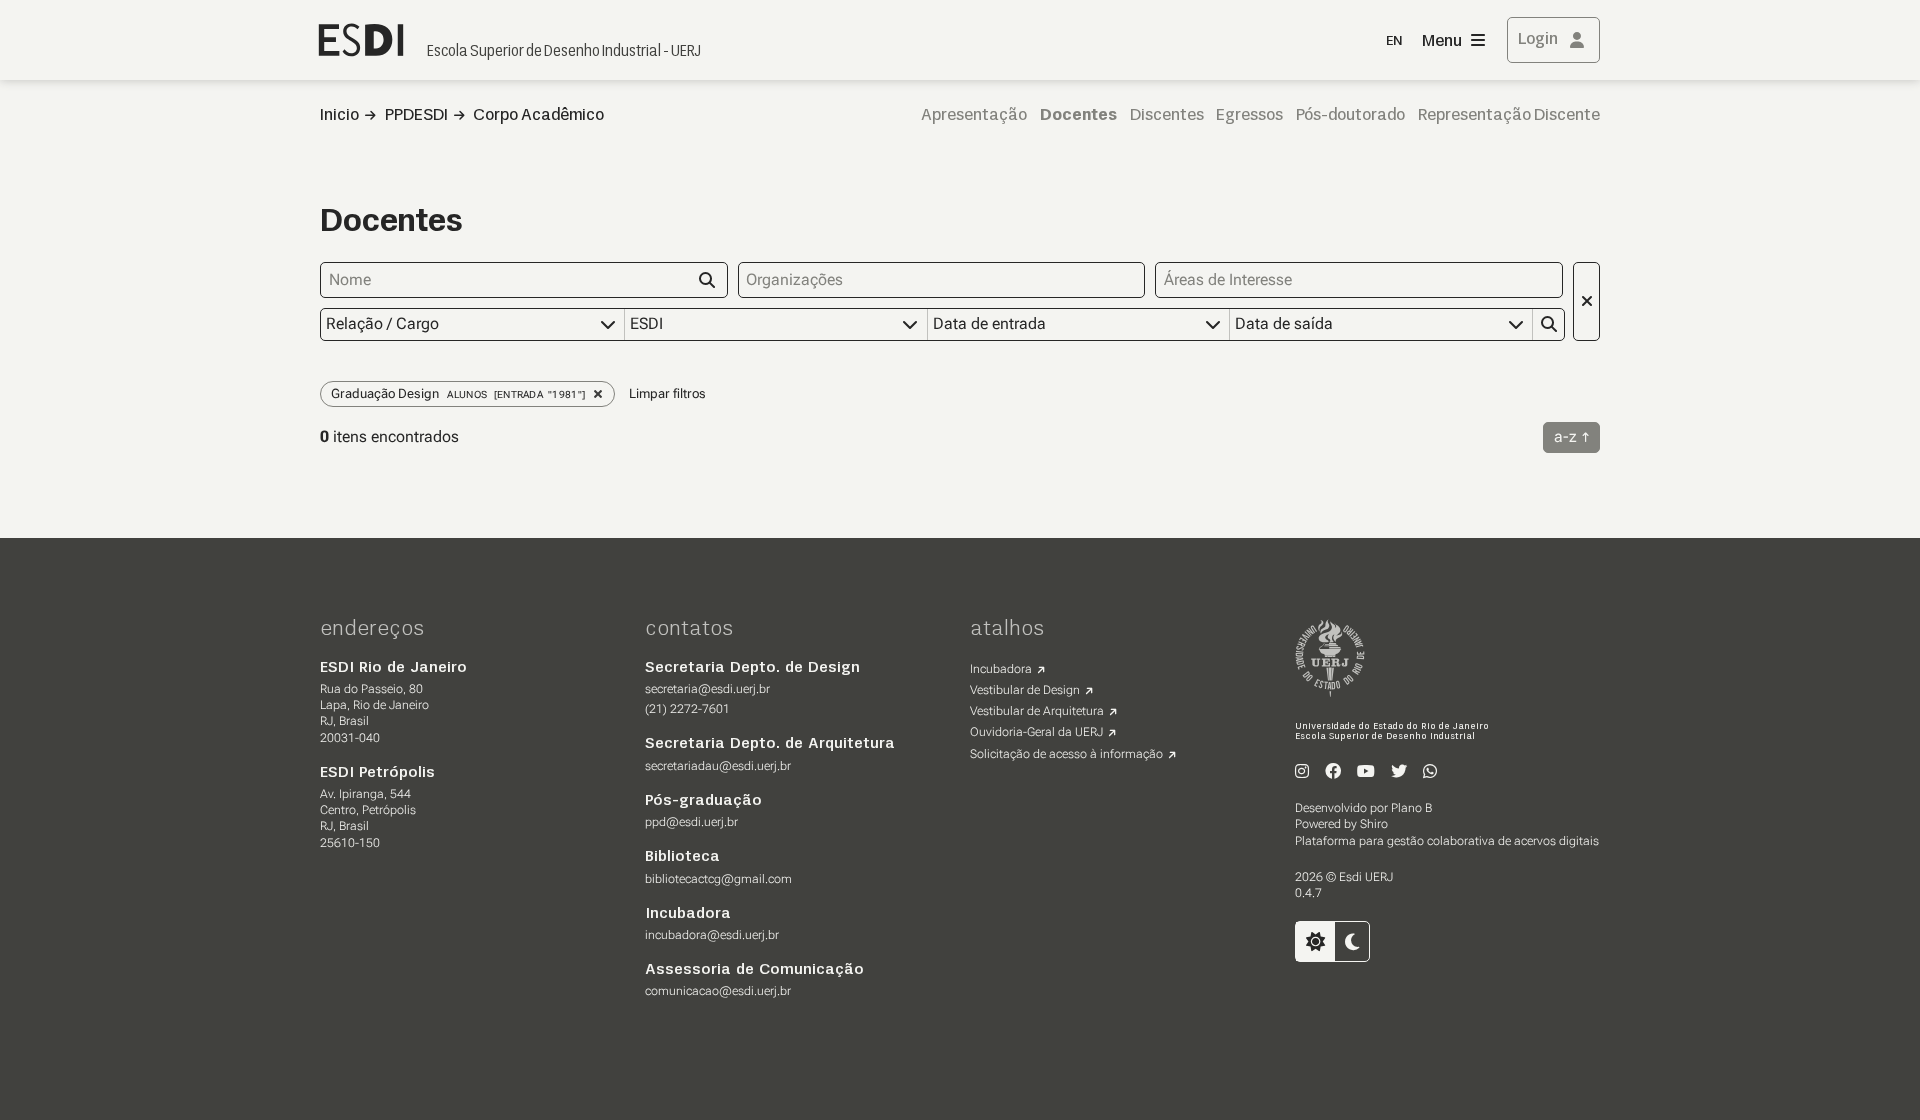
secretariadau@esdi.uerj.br (718, 766)
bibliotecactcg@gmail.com (718, 879)
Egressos (1249, 116)
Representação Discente (1509, 116)
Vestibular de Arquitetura (1037, 711)
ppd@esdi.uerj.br (691, 822)
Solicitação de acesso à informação (1066, 754)
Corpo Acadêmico (538, 116)
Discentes (1167, 116)
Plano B (1411, 808)
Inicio (339, 116)
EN (1394, 41)
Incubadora (1001, 669)
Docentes (1078, 116)
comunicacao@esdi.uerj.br (718, 991)
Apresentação (974, 116)
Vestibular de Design (1025, 690)
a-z (1565, 436)
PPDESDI (416, 116)
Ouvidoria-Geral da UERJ (1036, 732)
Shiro (1374, 824)
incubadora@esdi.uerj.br (712, 935)
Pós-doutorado (1350, 116)
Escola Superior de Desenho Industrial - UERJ (564, 52)
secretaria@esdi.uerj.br (707, 689)
